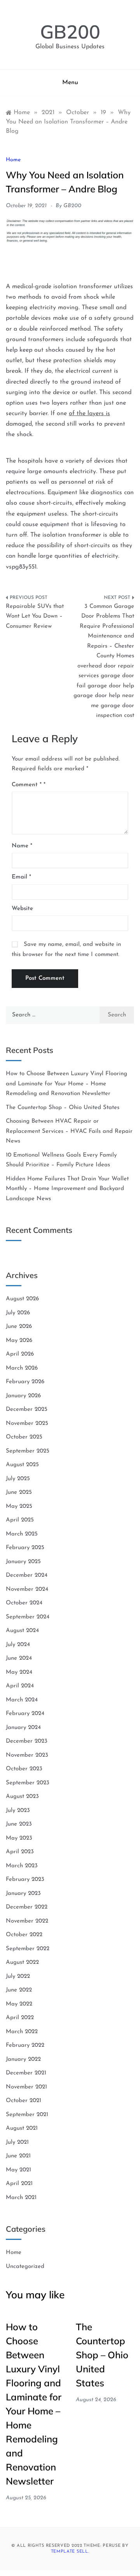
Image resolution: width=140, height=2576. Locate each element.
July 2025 (18, 1479)
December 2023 (27, 1741)
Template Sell (70, 2552)
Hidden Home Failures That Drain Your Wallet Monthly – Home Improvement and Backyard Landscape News (67, 1189)
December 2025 (27, 1409)
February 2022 (25, 2045)
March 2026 (22, 1368)
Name (22, 846)
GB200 (70, 32)
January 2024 (23, 1728)
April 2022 (20, 2018)
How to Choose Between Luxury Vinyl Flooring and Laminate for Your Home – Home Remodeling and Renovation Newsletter (66, 1084)
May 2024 (19, 1672)
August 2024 (22, 1631)
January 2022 (23, 2059)
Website (22, 909)
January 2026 (23, 1396)
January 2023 (23, 1894)
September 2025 (28, 1451)
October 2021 (24, 2101)
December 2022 (27, 1907)
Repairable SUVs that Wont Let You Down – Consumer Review (35, 616)
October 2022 (24, 1935)
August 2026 (22, 1299)
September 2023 (28, 1783)
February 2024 (25, 1714)
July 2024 (18, 1645)
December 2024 (27, 1575)
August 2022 (22, 1962)
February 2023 (25, 1880)
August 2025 (22, 1465)
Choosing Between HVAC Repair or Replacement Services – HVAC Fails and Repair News (69, 1131)
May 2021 (18, 2170)
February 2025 (25, 1548)
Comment (27, 785)
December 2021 (26, 2073)
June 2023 (19, 1824)
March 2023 (22, 1866)
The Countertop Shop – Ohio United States (63, 1108)
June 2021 (18, 2156)
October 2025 (24, 1437)
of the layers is (89, 414)
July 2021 (17, 2142)
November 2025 (27, 1424)
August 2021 (22, 2128)
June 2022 (19, 1990)
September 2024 (28, 1617)
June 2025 (19, 1492)
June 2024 (19, 1658)
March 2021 (21, 2198)
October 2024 (24, 1603)
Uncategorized (25, 2267)
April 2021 (19, 2184)
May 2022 (19, 2004)
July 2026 (18, 1313)
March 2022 (22, 2032)
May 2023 (19, 1838)
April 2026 (20, 1354)
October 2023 (24, 1769)
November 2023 (27, 1755)
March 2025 (22, 1534)
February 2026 (25, 1382)
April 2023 (20, 1852)
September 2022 (28, 1949)
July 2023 (18, 1811)
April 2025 (20, 1520)
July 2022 (18, 1976)
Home (13, 160)
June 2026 (19, 1327)
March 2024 (22, 1700)
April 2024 (20, 1686)
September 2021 (27, 2115)
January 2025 (23, 1562)
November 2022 (27, 1921)
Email (21, 877)
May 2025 (19, 1506)
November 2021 (26, 2087)
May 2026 (19, 1341)
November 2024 (27, 1589)
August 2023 (22, 1797)
